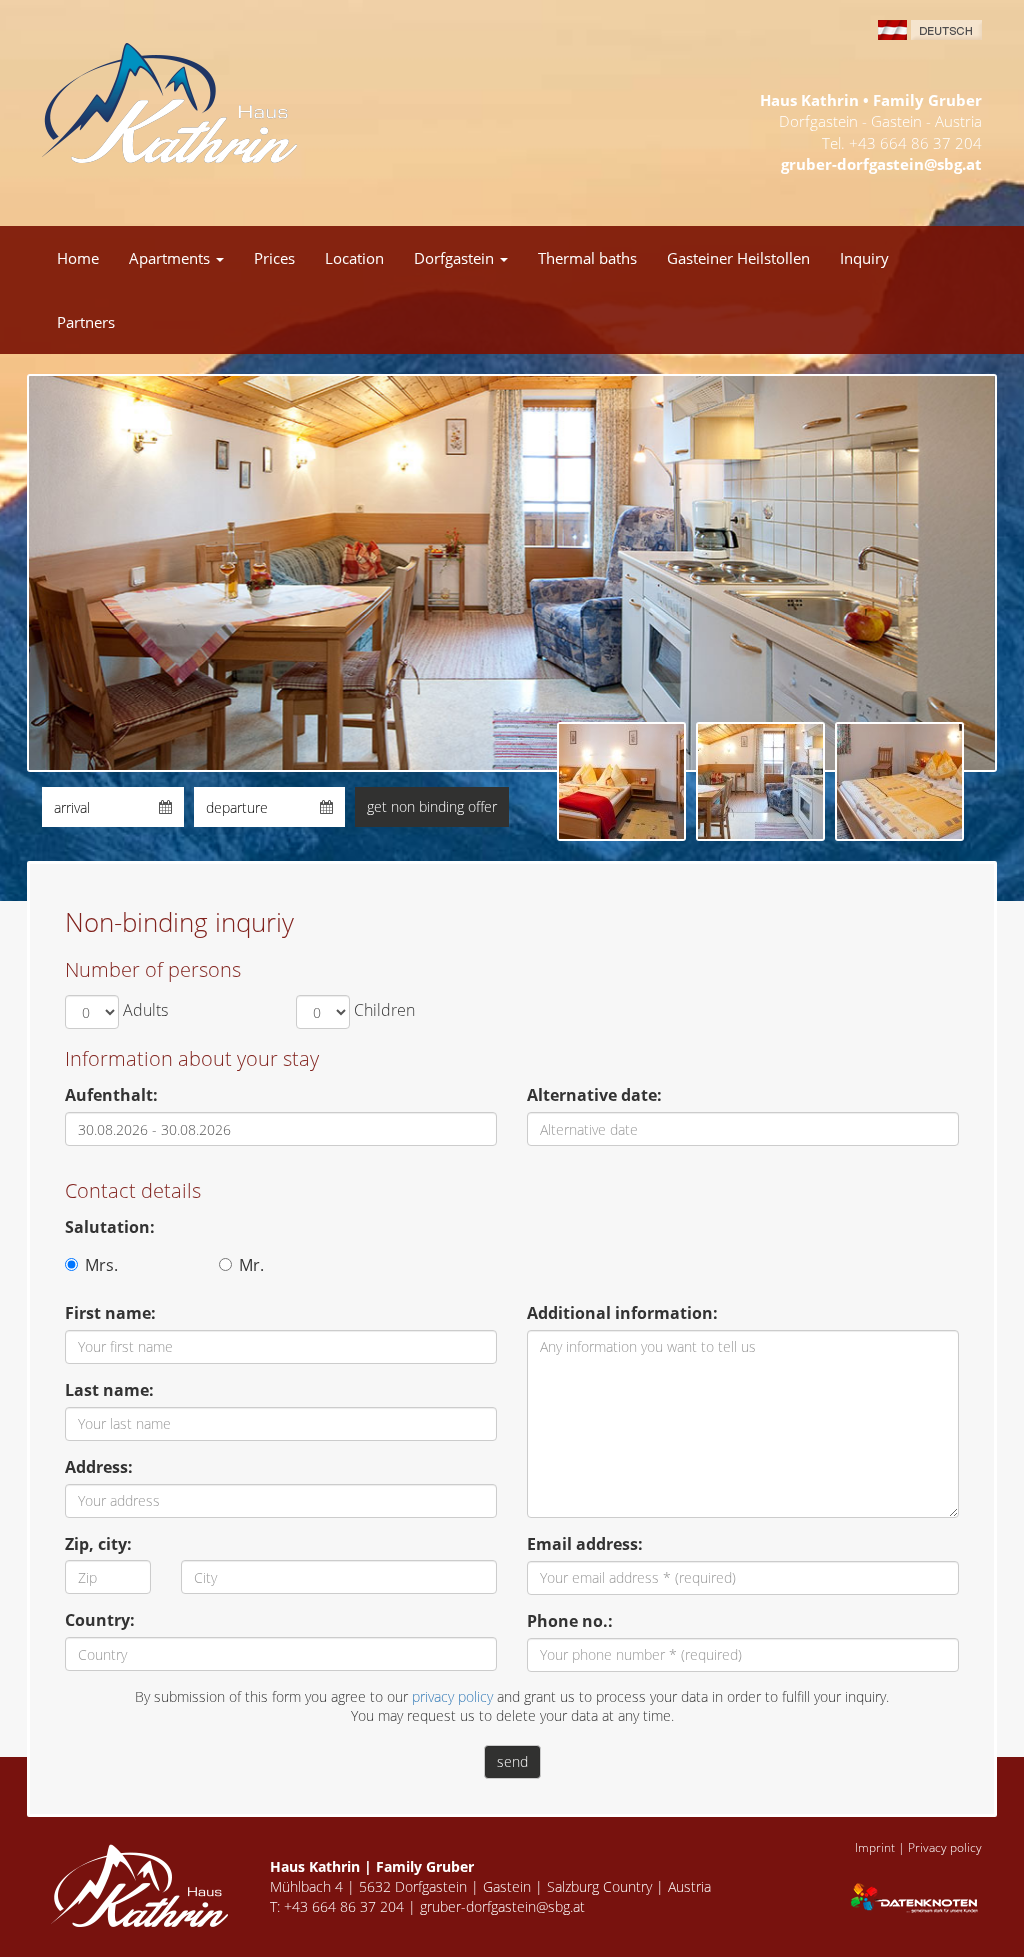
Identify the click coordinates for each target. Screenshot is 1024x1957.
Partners (86, 322)
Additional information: (622, 1313)
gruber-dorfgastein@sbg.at (881, 164)
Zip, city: (98, 1544)
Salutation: (110, 1227)
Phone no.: (570, 1621)
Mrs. (101, 1265)
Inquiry (864, 258)
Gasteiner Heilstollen (738, 258)
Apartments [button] (171, 258)
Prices (274, 258)
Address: (99, 1467)
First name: (110, 1313)
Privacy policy (945, 1847)
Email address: (585, 1544)
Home (78, 258)
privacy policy (452, 1696)
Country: (100, 1620)
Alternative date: (594, 1095)
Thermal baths (587, 258)
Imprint (875, 1847)
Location (354, 258)
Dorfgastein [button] (456, 258)
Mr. (251, 1265)
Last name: (109, 1390)
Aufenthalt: (111, 1095)
